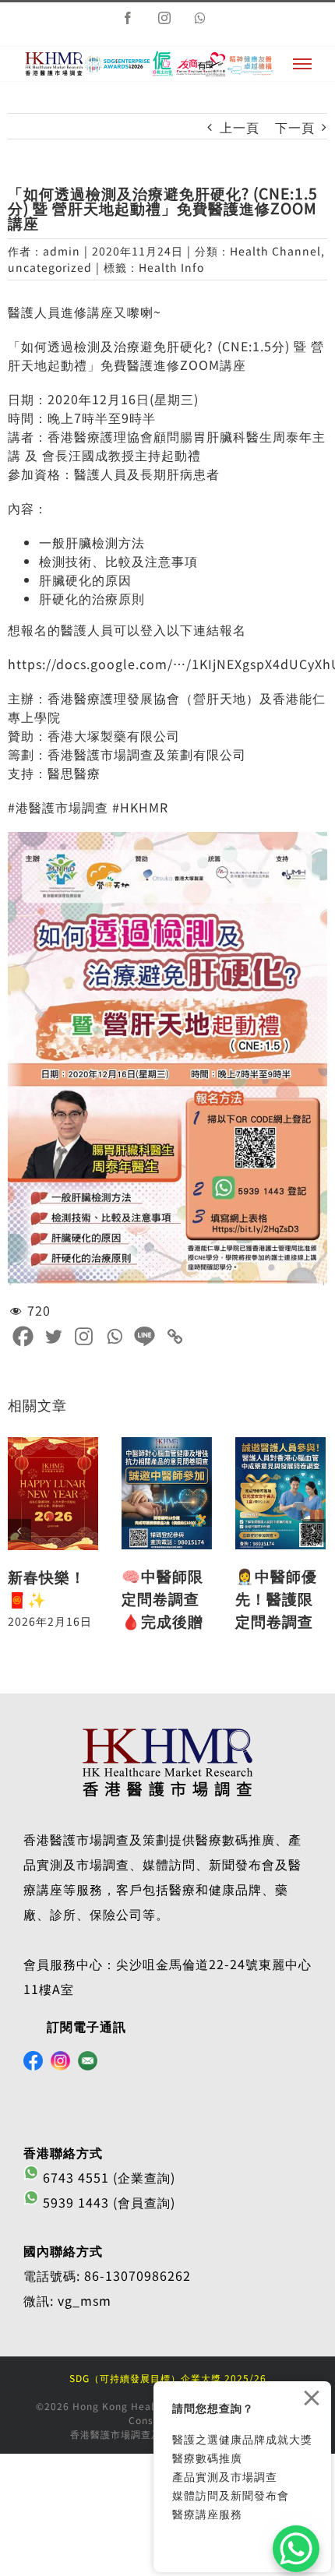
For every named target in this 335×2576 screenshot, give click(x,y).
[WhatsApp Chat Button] (296, 2549)
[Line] (145, 1336)
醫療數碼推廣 (207, 2458)
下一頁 (295, 127)
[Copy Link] (175, 1336)
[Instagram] (84, 1336)
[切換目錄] (302, 64)
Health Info (171, 267)
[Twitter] (53, 1336)
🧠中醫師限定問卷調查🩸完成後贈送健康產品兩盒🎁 (162, 1621)
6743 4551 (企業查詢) (107, 2177)
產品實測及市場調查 (225, 2476)
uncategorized (50, 267)
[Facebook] (23, 1336)
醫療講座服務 (207, 2514)
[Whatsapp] (114, 1336)
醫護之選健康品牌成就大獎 (242, 2439)
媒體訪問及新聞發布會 (231, 2495)
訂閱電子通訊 (86, 2026)
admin (62, 251)
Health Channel (275, 251)
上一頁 (240, 127)
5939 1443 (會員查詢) (107, 2202)
